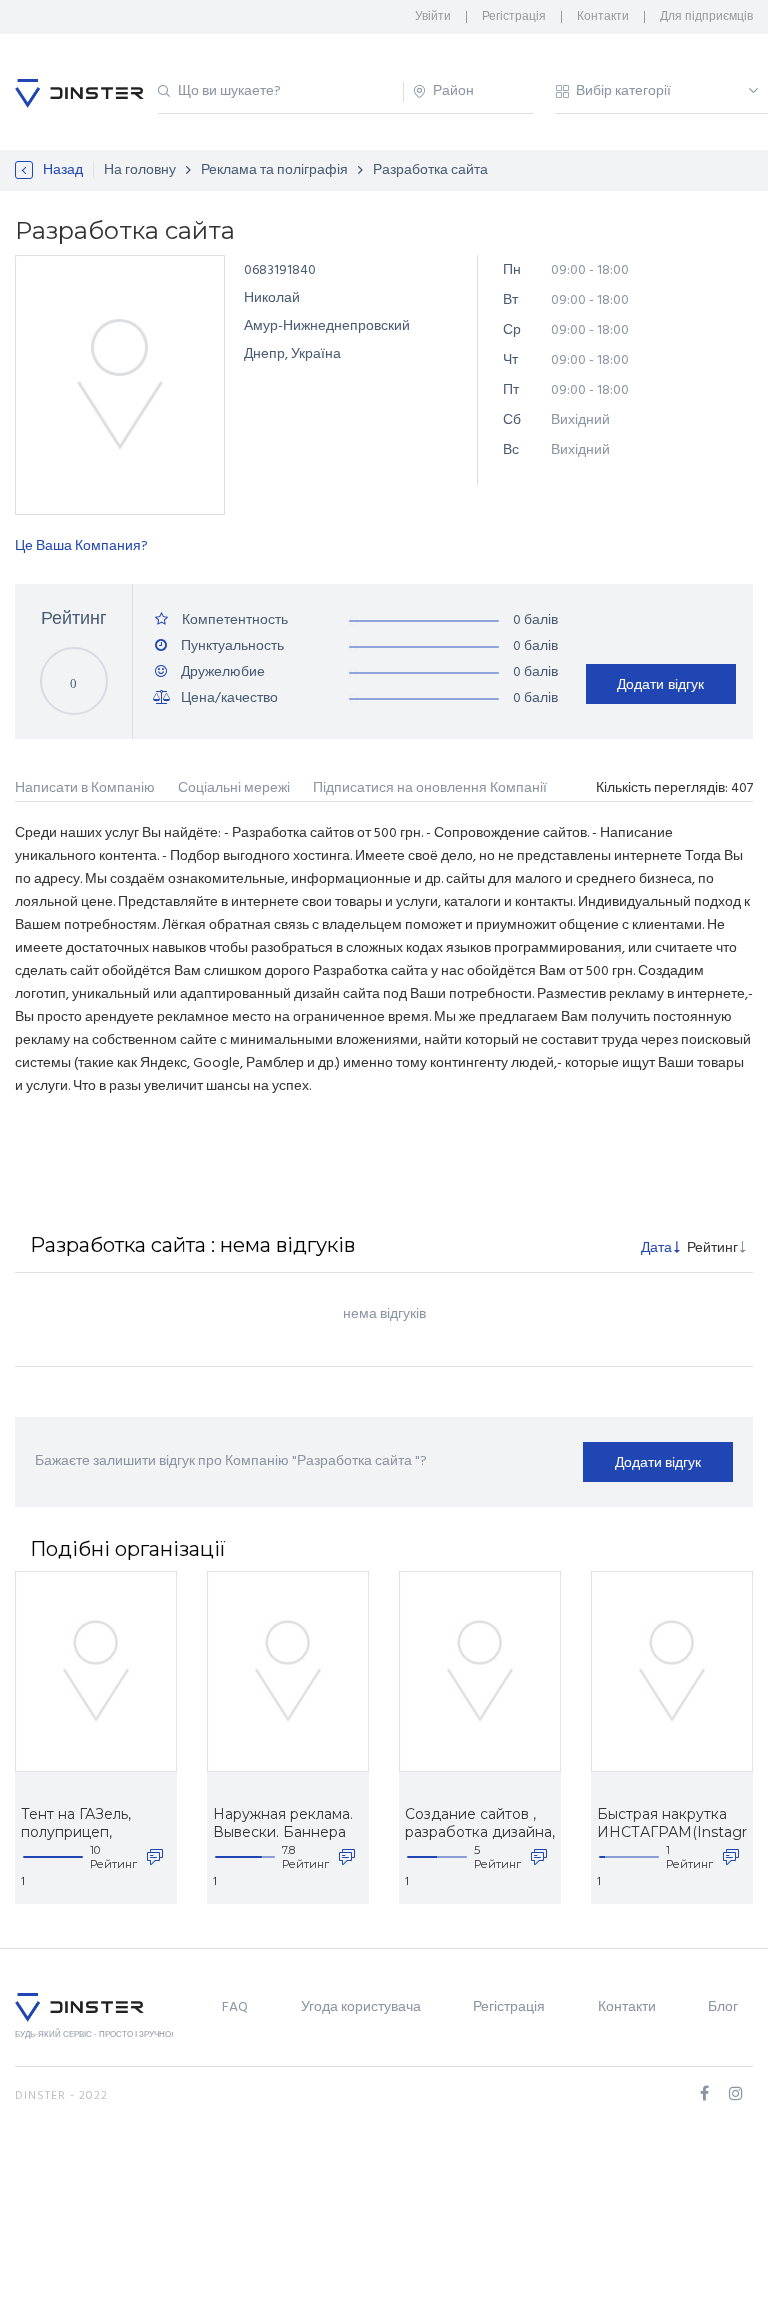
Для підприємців (706, 17)
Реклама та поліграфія (274, 170)
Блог (723, 2007)
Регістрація (514, 17)
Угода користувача (361, 2007)
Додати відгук (660, 684)
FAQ (235, 2007)
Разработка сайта (430, 170)
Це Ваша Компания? (81, 546)
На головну (140, 170)
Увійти (433, 17)
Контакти (603, 17)
